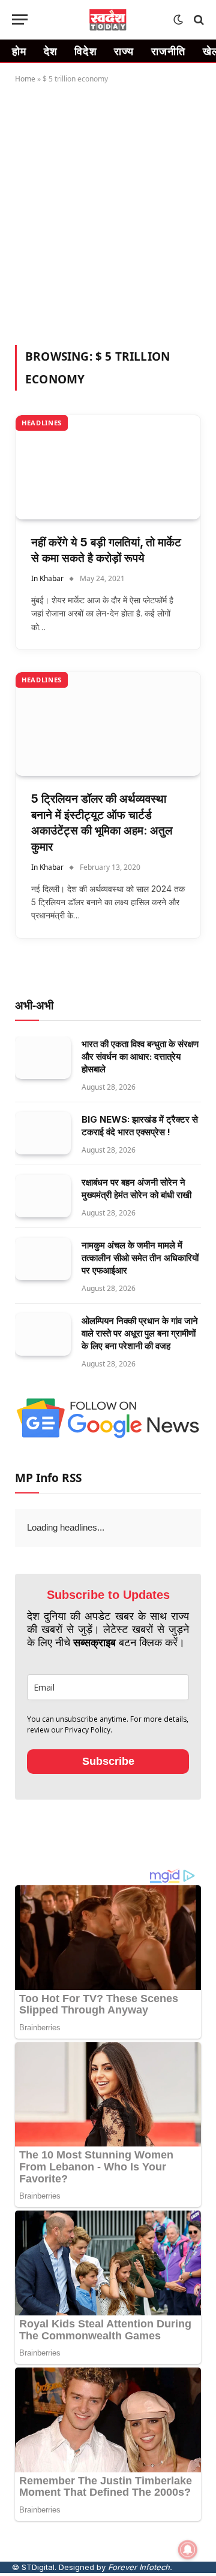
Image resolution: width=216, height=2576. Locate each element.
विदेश (86, 51)
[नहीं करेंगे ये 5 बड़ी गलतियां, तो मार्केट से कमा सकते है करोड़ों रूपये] (108, 467)
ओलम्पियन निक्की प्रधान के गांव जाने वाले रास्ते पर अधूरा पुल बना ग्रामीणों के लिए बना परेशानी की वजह (140, 1333)
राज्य (124, 51)
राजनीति (169, 51)
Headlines (42, 423)
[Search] (198, 19)
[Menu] (20, 19)
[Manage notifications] (188, 2550)
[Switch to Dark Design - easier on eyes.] (178, 20)
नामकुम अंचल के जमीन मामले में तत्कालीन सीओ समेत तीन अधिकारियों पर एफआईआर (140, 1258)
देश (51, 51)
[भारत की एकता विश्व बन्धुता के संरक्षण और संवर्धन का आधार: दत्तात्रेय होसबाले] (43, 1058)
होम (19, 51)
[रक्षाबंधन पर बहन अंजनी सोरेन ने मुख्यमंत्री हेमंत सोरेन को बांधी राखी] (43, 1196)
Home (25, 79)
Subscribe (108, 1761)
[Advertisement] (108, 212)
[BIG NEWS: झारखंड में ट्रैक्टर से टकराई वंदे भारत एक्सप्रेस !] (43, 1133)
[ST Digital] (108, 20)
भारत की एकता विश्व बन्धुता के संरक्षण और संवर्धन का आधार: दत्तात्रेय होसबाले (140, 1056)
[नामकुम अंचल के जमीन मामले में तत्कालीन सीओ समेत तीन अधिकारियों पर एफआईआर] (43, 1259)
